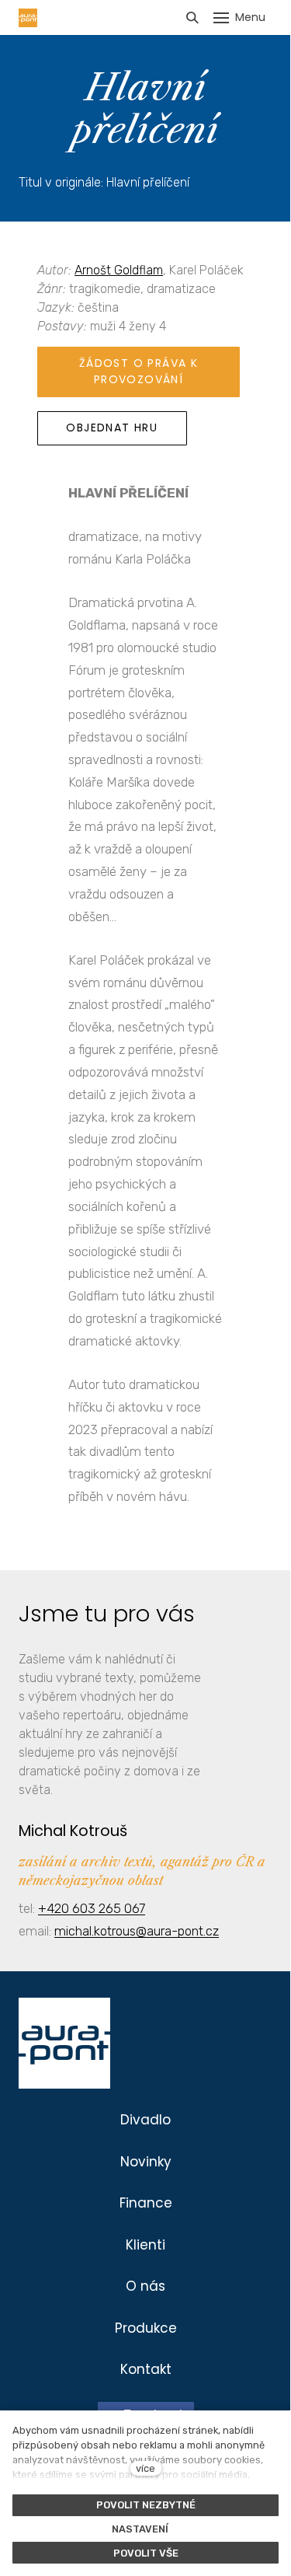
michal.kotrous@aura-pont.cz (137, 1931)
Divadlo (145, 2120)
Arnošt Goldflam (119, 270)
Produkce (146, 2328)
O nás (145, 2286)
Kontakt (146, 2369)
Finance (146, 2203)
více (145, 2468)
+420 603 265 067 (92, 1908)
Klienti (145, 2245)
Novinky (146, 2162)
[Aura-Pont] (28, 18)
